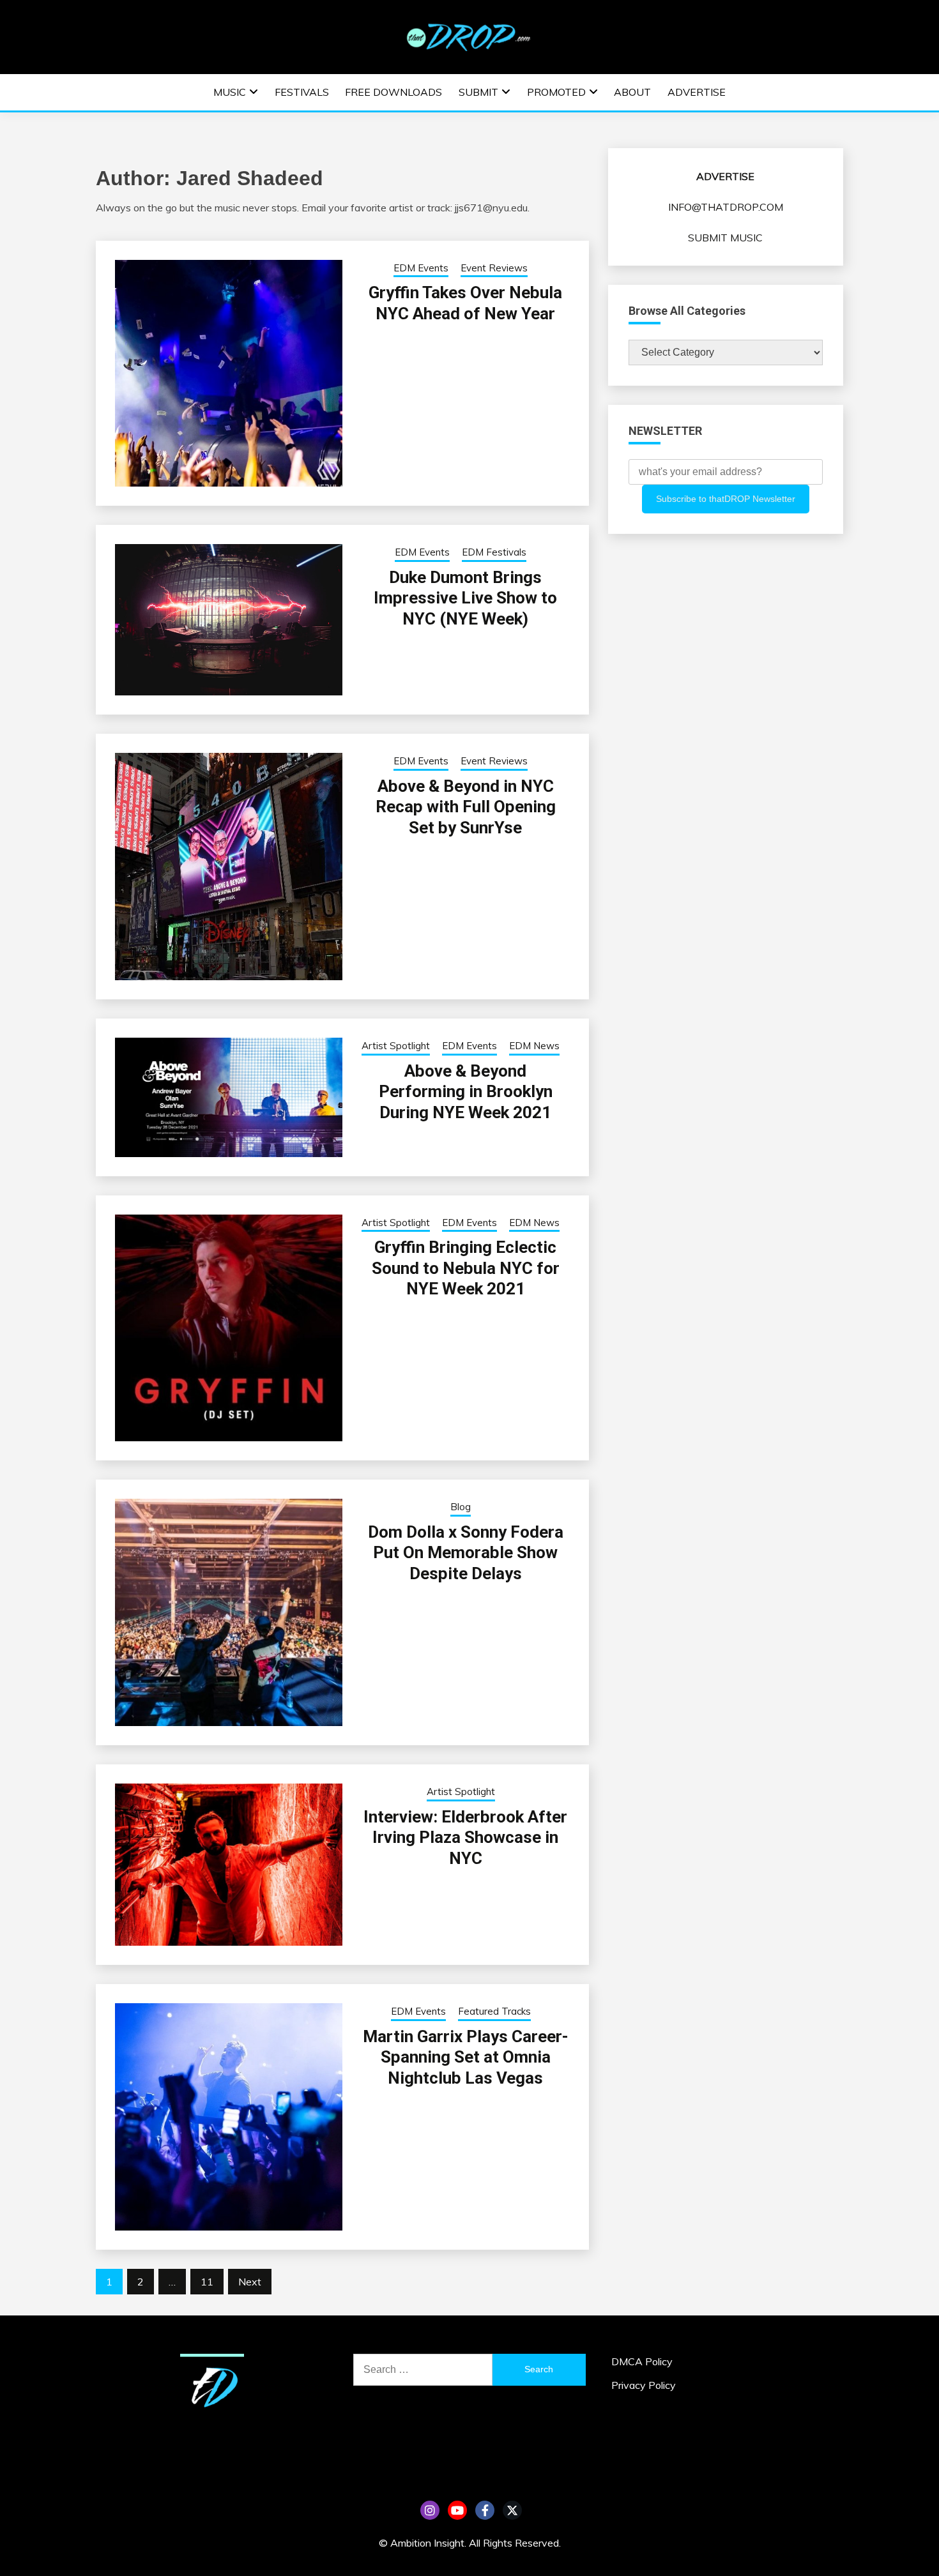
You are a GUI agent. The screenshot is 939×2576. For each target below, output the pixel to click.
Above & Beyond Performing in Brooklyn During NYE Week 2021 (466, 1092)
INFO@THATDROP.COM (726, 207)
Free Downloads (393, 92)
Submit (478, 92)
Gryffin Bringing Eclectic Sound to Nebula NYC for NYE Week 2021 (466, 1268)
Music (230, 92)
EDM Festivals (494, 552)
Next (250, 2282)
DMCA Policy (642, 2361)
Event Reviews (494, 268)
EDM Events (421, 268)
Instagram (430, 2510)
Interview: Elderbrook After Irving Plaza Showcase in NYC (465, 1837)
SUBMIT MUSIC (725, 238)
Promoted (556, 92)
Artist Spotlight (396, 1046)
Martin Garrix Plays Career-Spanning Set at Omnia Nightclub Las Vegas (466, 2057)
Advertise (697, 92)
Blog (461, 1507)
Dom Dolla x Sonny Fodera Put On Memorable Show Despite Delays (466, 1553)
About (632, 92)
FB (485, 2510)
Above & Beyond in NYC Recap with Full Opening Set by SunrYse (466, 807)
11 (207, 2282)
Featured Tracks (494, 2011)
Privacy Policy (644, 2385)
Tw (512, 2510)
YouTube (457, 2510)
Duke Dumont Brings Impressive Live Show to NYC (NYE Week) (465, 598)
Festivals (302, 92)
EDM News (534, 1046)
